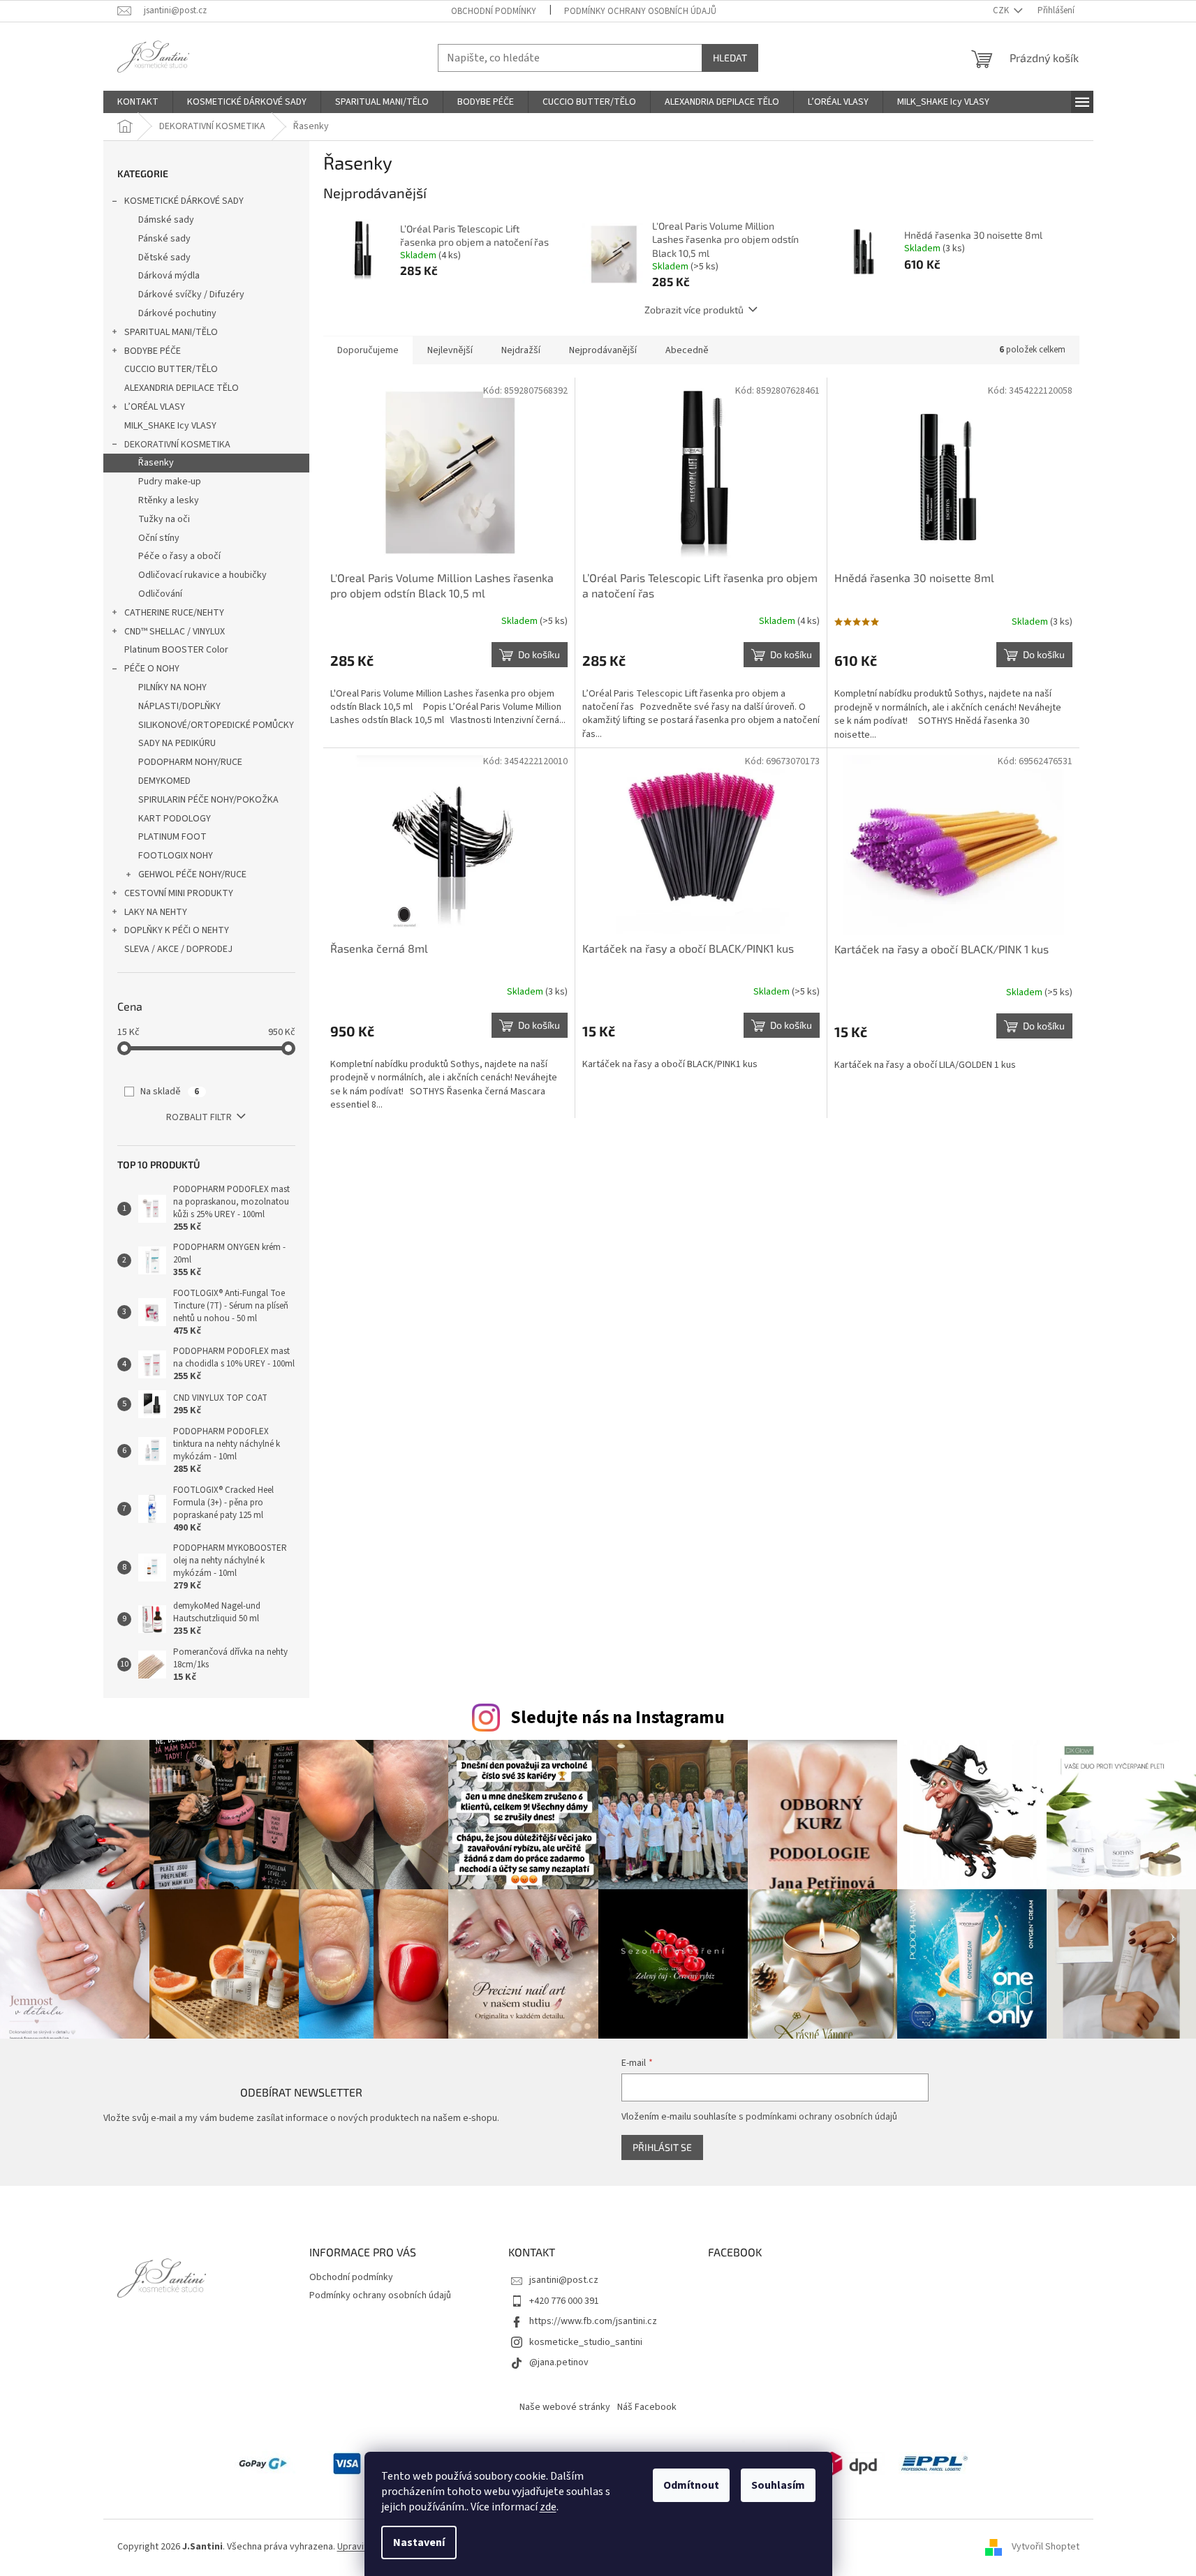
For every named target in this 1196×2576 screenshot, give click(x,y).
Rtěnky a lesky (169, 500)
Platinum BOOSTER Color (176, 650)
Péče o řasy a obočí (179, 556)
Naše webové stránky (565, 2407)
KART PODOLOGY (175, 819)
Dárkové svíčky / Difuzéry (191, 295)
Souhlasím (778, 2485)
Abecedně (687, 350)
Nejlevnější (450, 350)
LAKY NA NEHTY (156, 912)
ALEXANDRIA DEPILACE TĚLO (182, 388)
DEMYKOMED (164, 781)
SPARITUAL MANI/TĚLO (171, 332)
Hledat (730, 58)
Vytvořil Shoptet (1046, 2547)
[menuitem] (138, 102)
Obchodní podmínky (494, 11)
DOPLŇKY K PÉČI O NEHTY (177, 930)
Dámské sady (166, 220)
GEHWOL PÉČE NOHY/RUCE (192, 874)
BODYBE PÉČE (153, 351)
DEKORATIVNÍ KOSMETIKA (177, 445)
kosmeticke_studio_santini (586, 2342)
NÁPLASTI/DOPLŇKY (179, 706)
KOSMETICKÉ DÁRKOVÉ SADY (184, 201)
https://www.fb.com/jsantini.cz (593, 2321)
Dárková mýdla (169, 276)
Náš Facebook (647, 2407)
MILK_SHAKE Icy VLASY (170, 426)
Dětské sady (164, 258)
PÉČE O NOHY (152, 669)
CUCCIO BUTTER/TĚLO (171, 369)
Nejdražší (521, 350)
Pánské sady (164, 239)
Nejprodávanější (603, 350)
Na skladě (170, 1092)
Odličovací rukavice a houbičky (202, 575)
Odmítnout (691, 2485)
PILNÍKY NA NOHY (172, 687)
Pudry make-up (170, 482)
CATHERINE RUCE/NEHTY (174, 613)
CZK (1002, 10)
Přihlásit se (662, 2147)
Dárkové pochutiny (177, 313)
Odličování (160, 594)
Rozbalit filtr (199, 1117)
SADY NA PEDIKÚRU (177, 743)
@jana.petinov (559, 2362)
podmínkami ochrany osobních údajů (821, 2117)
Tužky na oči (164, 519)
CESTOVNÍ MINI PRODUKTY (179, 893)
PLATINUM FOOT (172, 837)
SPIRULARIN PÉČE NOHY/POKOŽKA (208, 800)
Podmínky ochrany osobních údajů (640, 11)
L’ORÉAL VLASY (155, 407)
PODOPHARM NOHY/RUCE (190, 762)
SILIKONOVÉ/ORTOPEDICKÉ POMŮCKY (216, 725)
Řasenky (156, 463)
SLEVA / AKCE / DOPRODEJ (178, 949)
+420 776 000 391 (564, 2301)
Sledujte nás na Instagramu (618, 1718)
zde (548, 2507)
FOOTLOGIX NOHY (176, 856)
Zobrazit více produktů (694, 310)
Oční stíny (159, 538)
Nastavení (419, 2543)
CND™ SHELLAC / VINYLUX (175, 632)
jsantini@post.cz (564, 2280)
